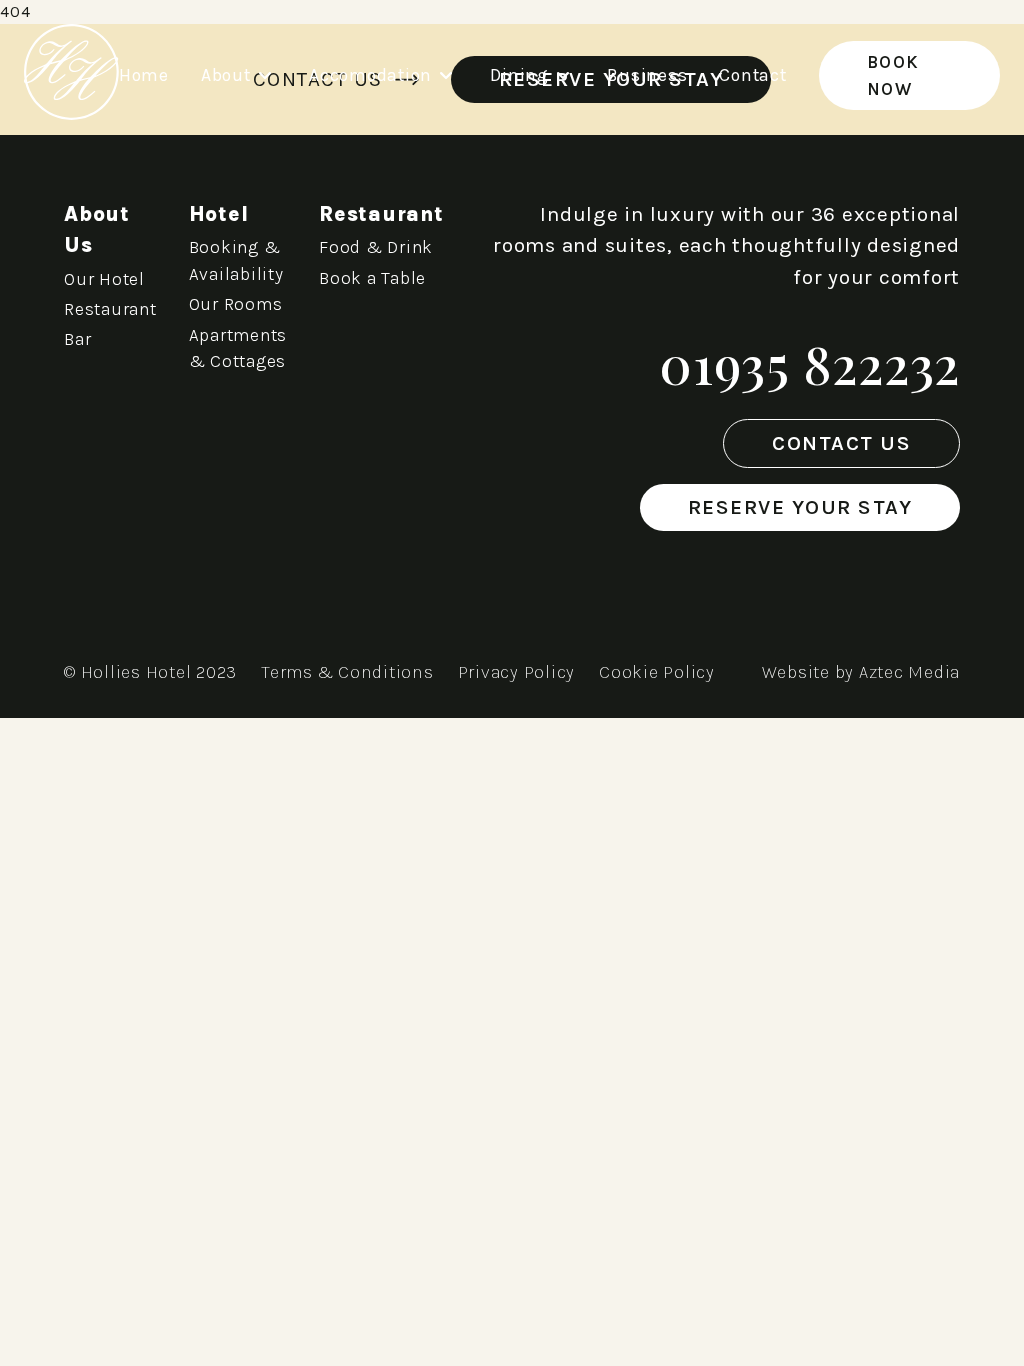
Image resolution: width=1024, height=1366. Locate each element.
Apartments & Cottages (238, 348)
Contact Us (841, 443)
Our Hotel (104, 279)
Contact (752, 75)
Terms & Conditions (347, 672)
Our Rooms (236, 304)
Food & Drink (376, 247)
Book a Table (372, 278)
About (226, 75)
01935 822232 (809, 363)
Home (144, 75)
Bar (77, 339)
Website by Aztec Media (861, 672)
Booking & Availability (236, 260)
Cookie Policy (657, 672)
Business (647, 75)
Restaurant (110, 309)
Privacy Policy (517, 672)
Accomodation (370, 75)
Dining (519, 75)
